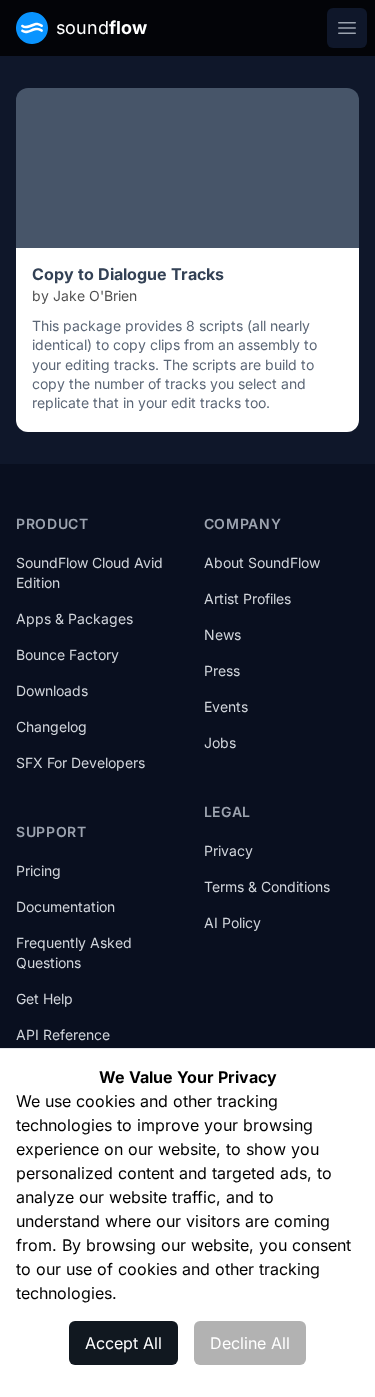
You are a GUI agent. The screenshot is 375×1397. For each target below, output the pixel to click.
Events (226, 706)
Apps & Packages (74, 618)
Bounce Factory (67, 654)
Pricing (38, 870)
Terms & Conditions (267, 886)
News (222, 634)
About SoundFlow (262, 562)
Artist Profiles (247, 598)
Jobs (220, 742)
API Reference (63, 1034)
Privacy (228, 850)
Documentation (65, 906)
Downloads (52, 690)
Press (222, 670)
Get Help (44, 998)
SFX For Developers (80, 762)
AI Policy (232, 922)
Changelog (51, 726)
